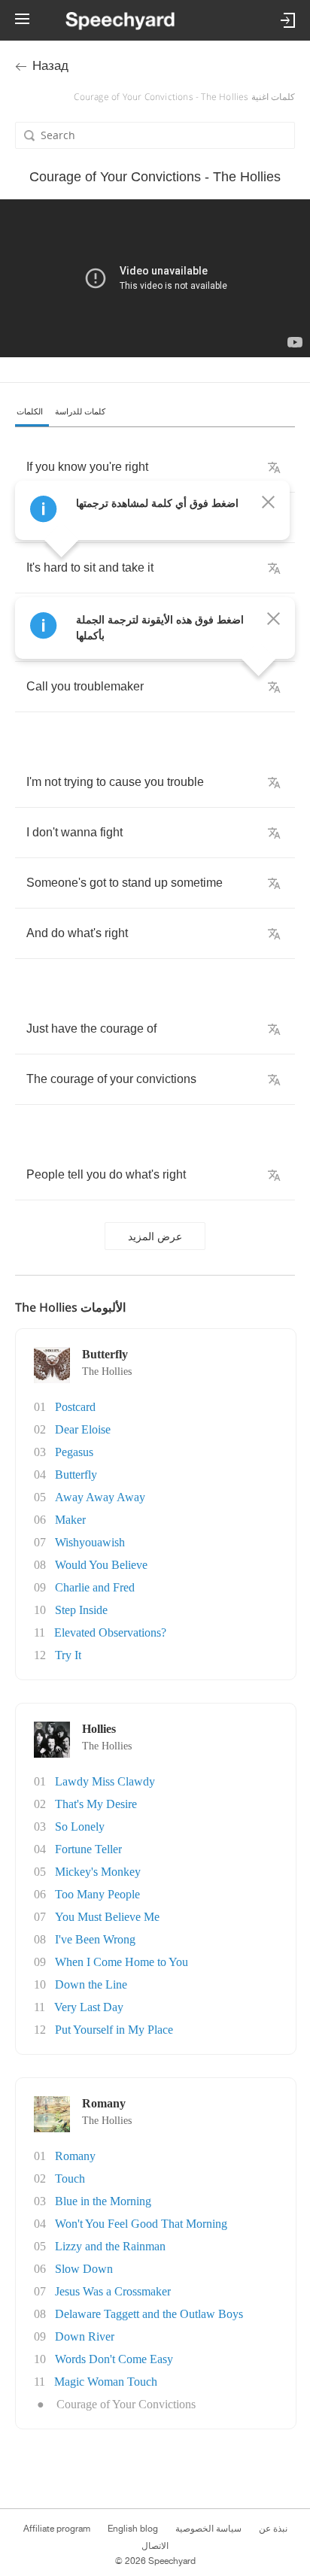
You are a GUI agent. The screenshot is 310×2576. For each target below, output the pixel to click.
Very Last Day (89, 2007)
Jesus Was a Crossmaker (113, 2291)
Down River (85, 2336)
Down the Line (91, 1984)
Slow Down (84, 2269)
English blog (133, 2529)
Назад (50, 66)
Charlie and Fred (95, 1587)
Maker (70, 1520)
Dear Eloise (83, 1429)
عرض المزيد (155, 1236)
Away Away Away (100, 1497)
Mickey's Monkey (98, 1872)
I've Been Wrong (95, 1939)
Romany (75, 2156)
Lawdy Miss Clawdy (105, 1781)
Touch (70, 2179)
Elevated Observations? (110, 1632)
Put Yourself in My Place (114, 2030)
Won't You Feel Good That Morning (141, 2224)
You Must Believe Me (107, 1917)
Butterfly (76, 1475)
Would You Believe (101, 1565)
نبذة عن (273, 2529)
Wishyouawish (90, 1542)
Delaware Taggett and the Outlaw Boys (149, 2314)
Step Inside (81, 1610)
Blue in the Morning (103, 2201)
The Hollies (107, 1371)
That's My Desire (96, 1804)
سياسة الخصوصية (208, 2529)
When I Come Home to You (122, 1962)
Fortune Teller (88, 1849)
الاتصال (155, 2546)
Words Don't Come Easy (114, 2359)
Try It (68, 1655)
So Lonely (80, 1827)
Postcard (75, 1407)
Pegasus (74, 1452)
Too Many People (97, 1894)
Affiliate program (57, 2529)
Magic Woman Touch (106, 2382)
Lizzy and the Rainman (110, 2246)
